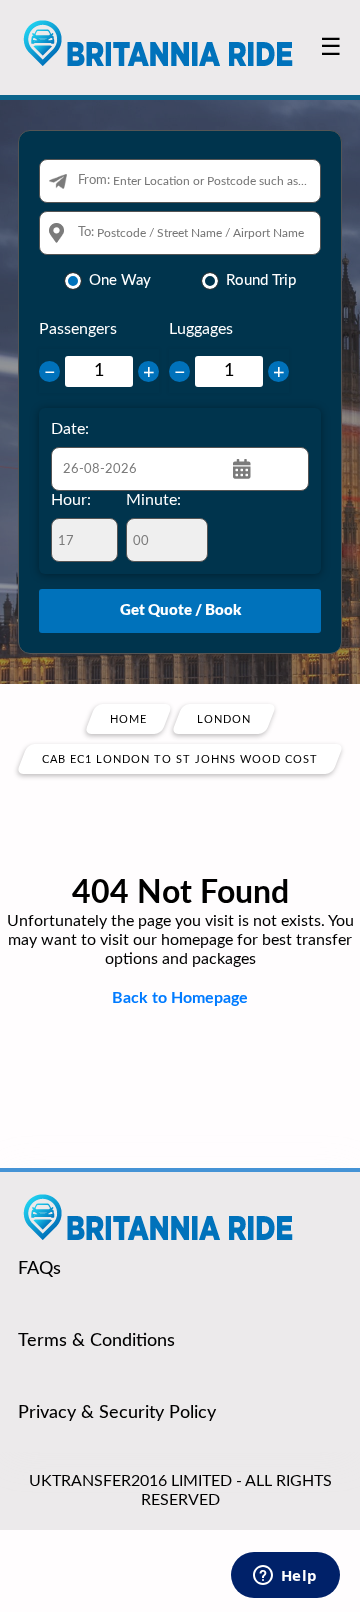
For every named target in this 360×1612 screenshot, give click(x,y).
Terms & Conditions (96, 1341)
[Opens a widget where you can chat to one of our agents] (285, 1577)
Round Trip (261, 280)
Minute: (153, 500)
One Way (120, 280)
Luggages (201, 329)
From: (94, 180)
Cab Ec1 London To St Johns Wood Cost (180, 759)
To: (86, 232)
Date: (70, 429)
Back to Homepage (180, 998)
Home (128, 719)
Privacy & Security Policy (117, 1413)
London (224, 719)
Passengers (78, 329)
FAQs (39, 1269)
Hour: (71, 500)
